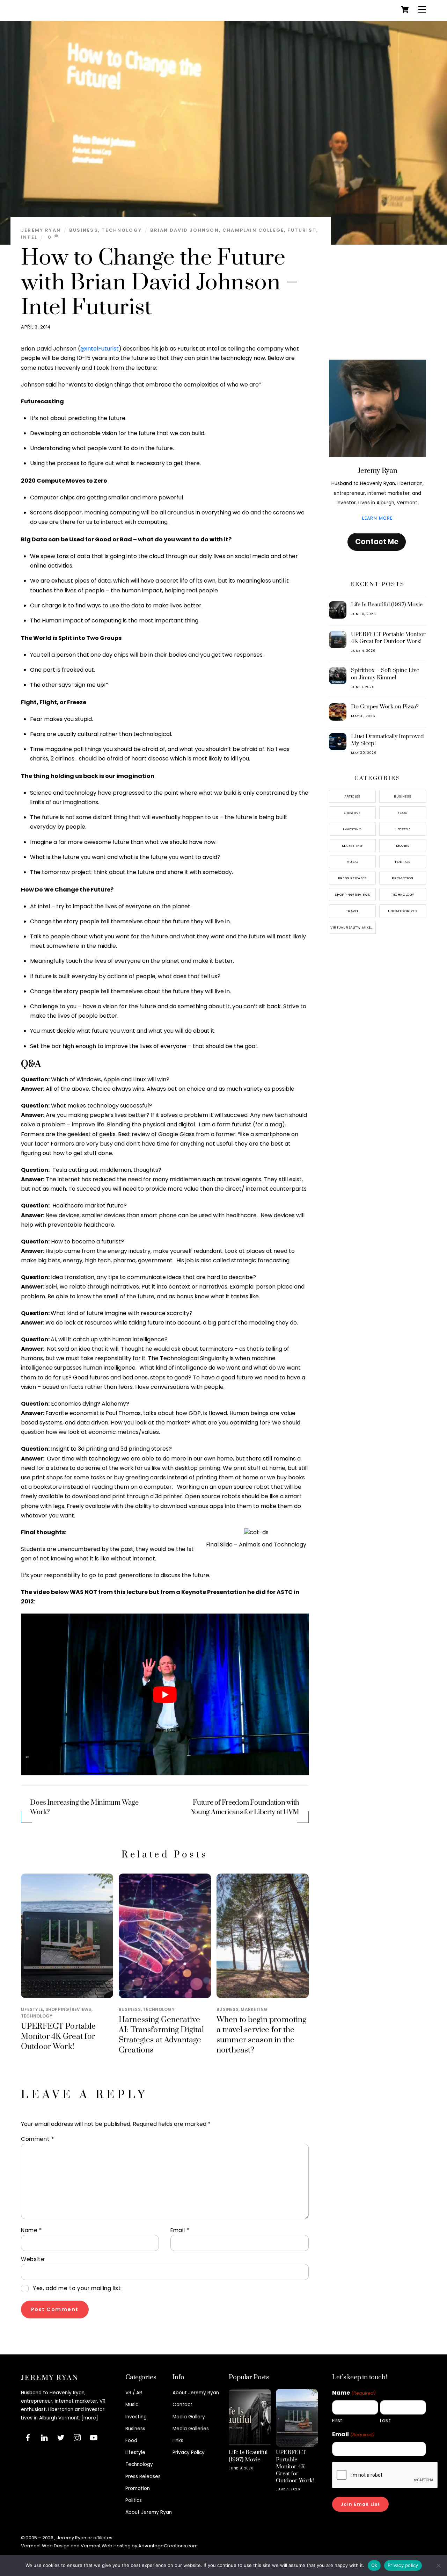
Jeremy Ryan (41, 230)
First (337, 2420)
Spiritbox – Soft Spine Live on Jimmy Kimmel (385, 674)
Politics (403, 862)
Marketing (254, 2009)
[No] (438, 2566)
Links (178, 2441)
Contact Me (377, 542)
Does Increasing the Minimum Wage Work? (84, 1807)
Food (403, 813)
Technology (122, 230)
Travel (352, 911)
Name (31, 2230)
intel (29, 237)
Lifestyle (32, 2009)
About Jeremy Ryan (149, 2512)
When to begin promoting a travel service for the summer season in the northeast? (261, 2035)
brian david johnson (184, 230)
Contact (182, 2405)
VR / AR (134, 2393)
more (90, 2418)
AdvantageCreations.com (168, 2546)
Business (83, 230)
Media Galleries (191, 2429)
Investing (352, 829)
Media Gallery (189, 2417)
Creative (352, 813)
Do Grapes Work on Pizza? (385, 707)
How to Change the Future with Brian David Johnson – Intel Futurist (160, 283)
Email (180, 2230)
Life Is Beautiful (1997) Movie (387, 605)
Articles (352, 796)
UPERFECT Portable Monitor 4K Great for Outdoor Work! (58, 2037)
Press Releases (352, 878)
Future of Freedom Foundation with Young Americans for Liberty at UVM (245, 1807)
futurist (302, 230)
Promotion (402, 878)
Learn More (377, 518)
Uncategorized (403, 911)
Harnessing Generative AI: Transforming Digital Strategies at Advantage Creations (162, 2035)
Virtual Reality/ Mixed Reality (353, 927)
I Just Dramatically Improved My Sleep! (387, 740)
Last (385, 2420)
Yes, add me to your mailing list (76, 2288)
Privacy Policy (189, 2452)
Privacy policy (403, 2565)
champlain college (253, 230)
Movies (403, 846)
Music (352, 862)
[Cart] (405, 9)
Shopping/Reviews (68, 2009)
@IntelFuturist (100, 349)
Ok (374, 2565)
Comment (37, 2139)
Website (33, 2259)
